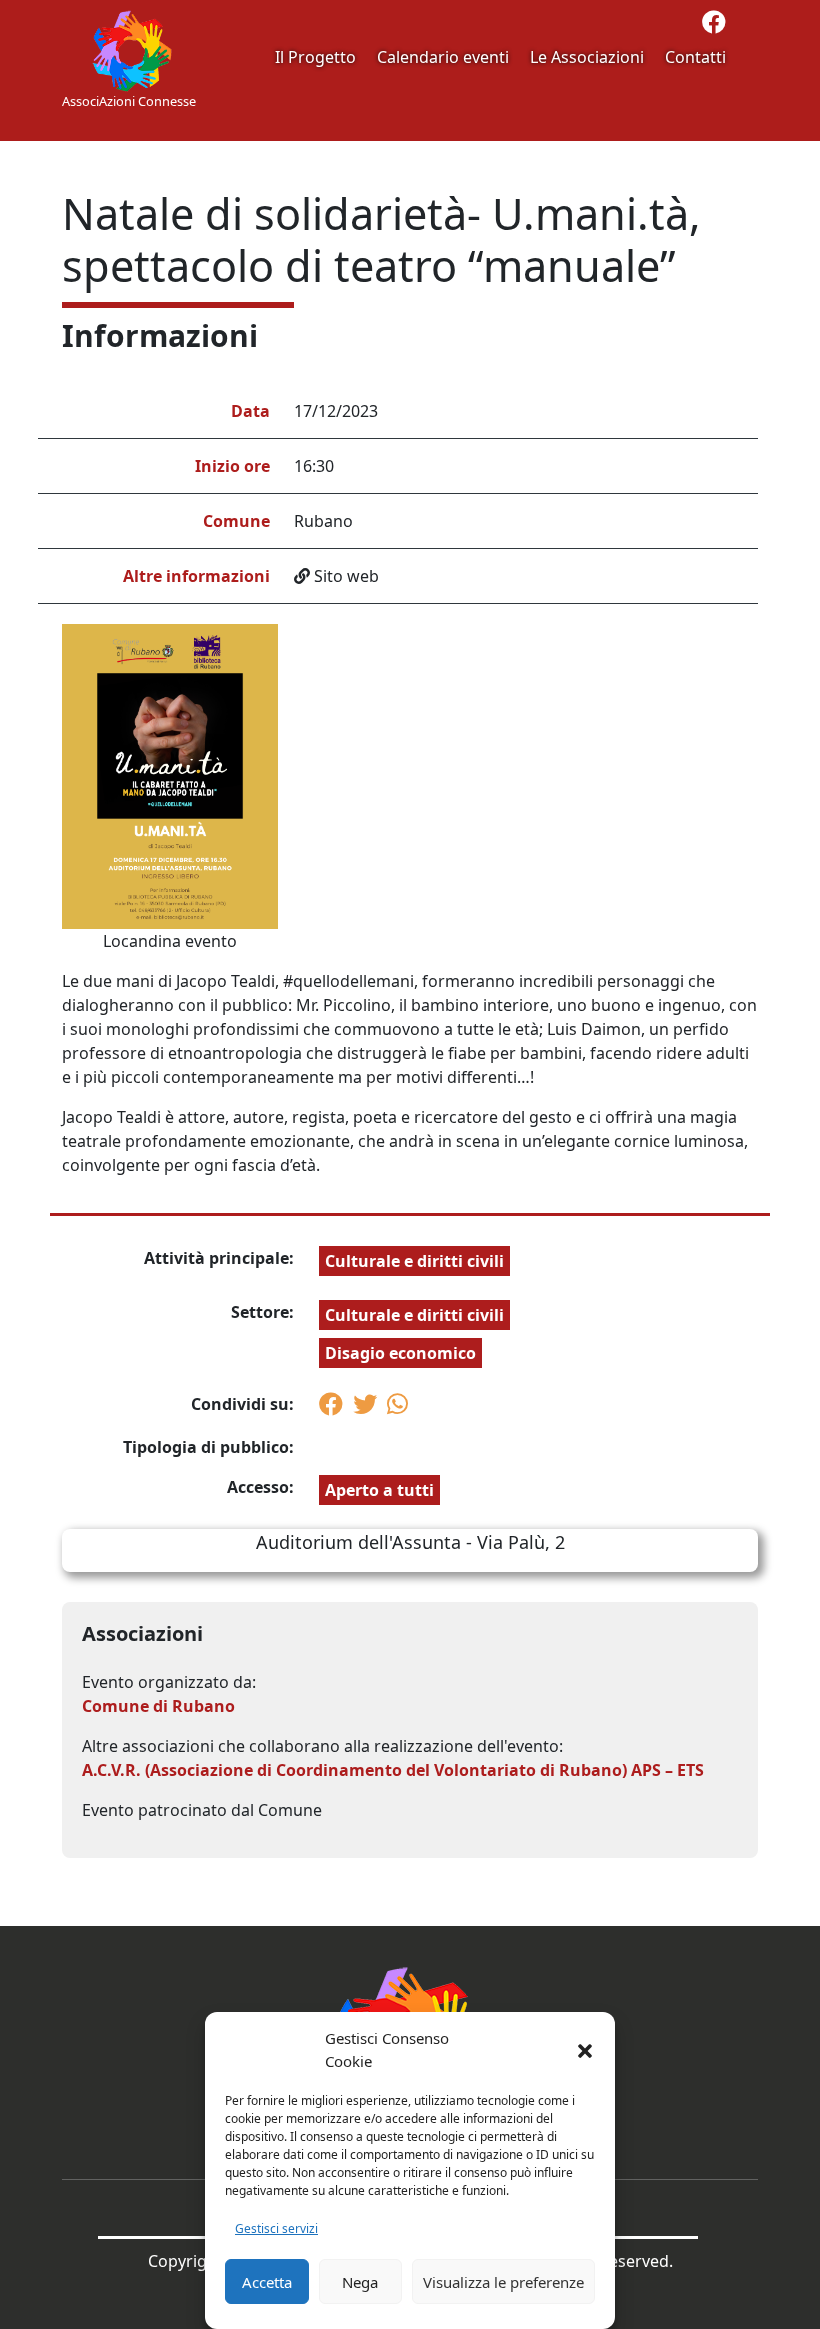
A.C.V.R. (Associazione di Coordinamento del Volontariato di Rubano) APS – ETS (393, 1770)
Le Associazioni (587, 57)
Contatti (695, 57)
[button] (585, 2050)
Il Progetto (315, 57)
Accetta (267, 2282)
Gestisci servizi (276, 2228)
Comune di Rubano (158, 1706)
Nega (360, 2282)
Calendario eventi (443, 57)
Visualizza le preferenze (503, 2282)
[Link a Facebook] (714, 25)
